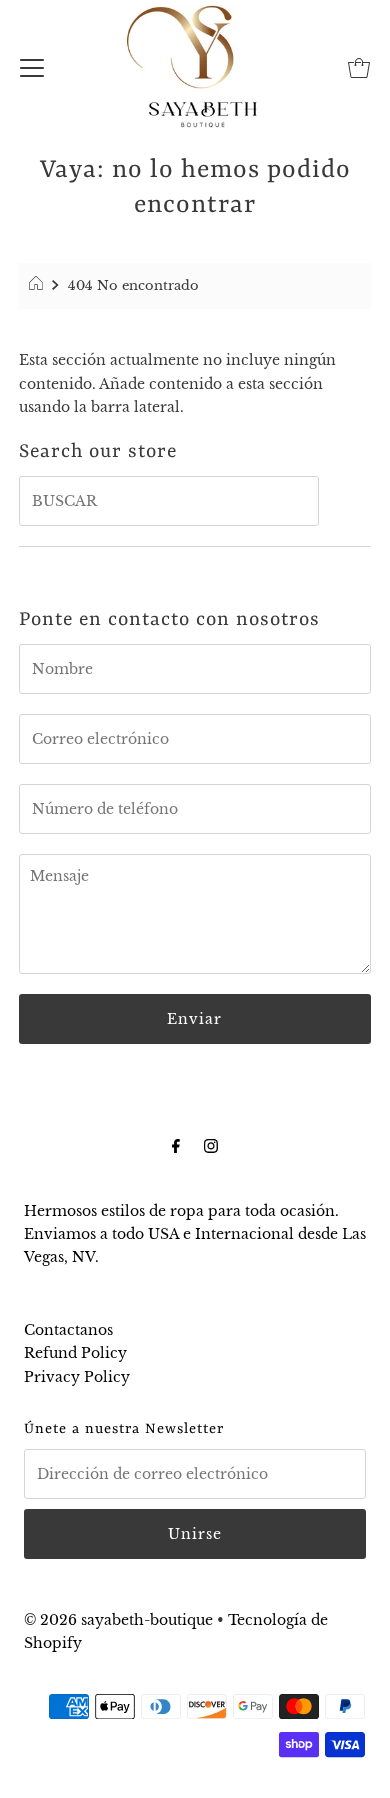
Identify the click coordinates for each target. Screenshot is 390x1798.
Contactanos (68, 1330)
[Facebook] (176, 1145)
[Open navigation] (32, 66)
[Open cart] (359, 66)
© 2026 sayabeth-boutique (118, 1620)
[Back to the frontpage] (38, 286)
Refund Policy (75, 1353)
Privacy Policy (77, 1377)
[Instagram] (211, 1145)
